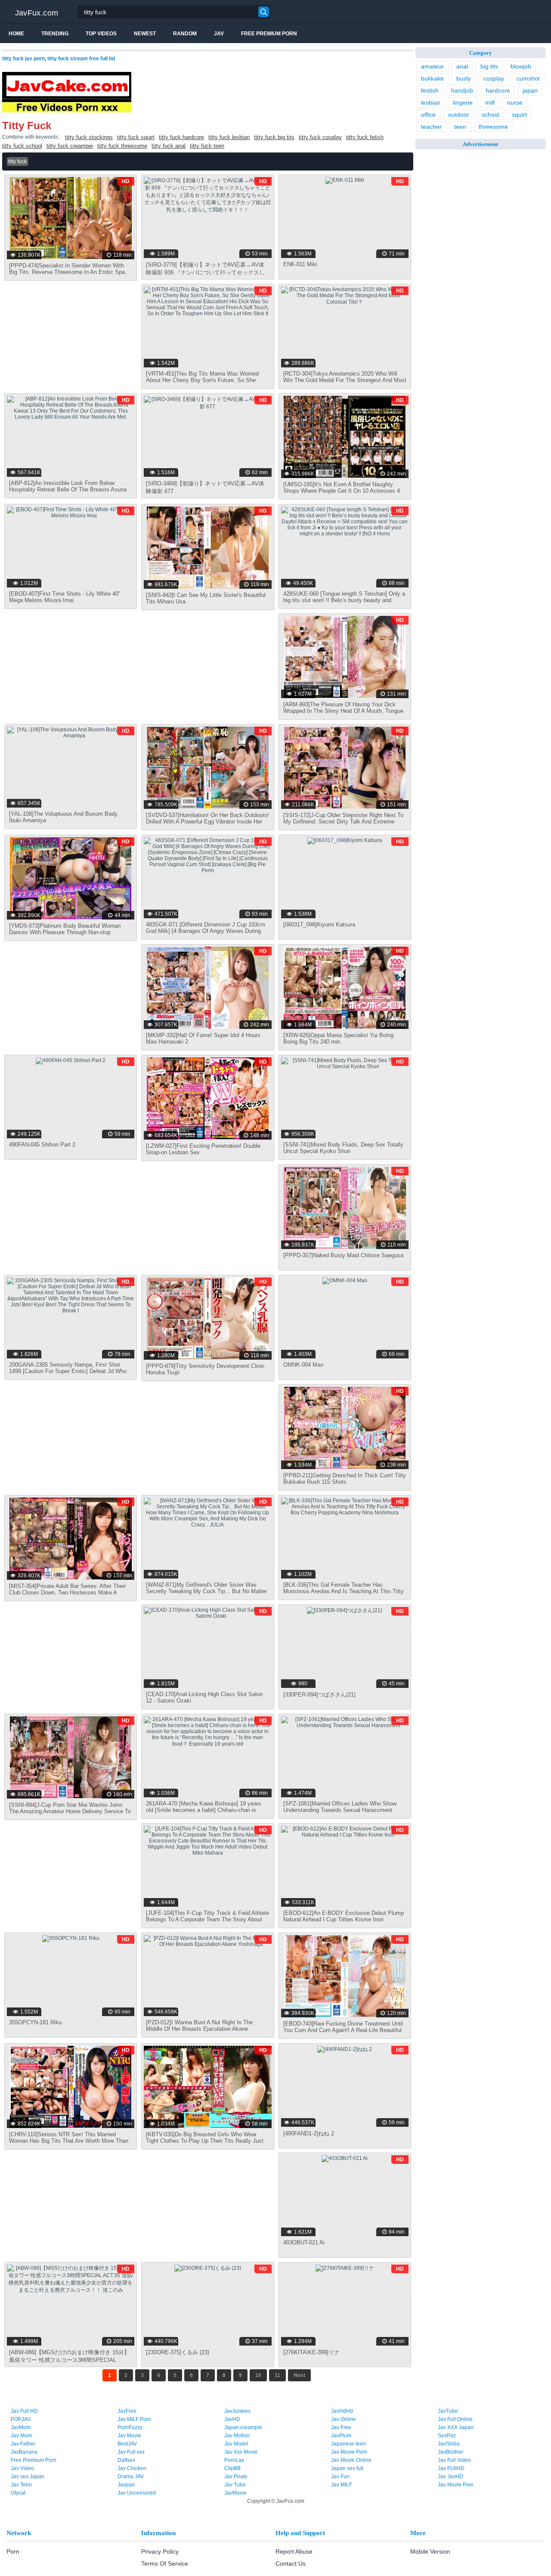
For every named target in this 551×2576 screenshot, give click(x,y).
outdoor (459, 115)
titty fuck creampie (70, 146)
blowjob (521, 66)
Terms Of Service (165, 2564)
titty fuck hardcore (181, 137)
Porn (13, 2551)
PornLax (234, 2460)
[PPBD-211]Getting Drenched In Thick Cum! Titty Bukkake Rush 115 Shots (345, 1479)
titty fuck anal (169, 146)
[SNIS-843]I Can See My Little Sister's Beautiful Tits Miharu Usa (206, 598)
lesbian (431, 103)
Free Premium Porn (269, 34)
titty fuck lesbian (229, 137)
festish (430, 90)
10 (258, 2375)
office (428, 115)
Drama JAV (131, 2477)
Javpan (126, 2485)
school (491, 115)
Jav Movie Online (351, 2460)
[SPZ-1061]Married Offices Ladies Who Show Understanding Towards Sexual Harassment (340, 1807)
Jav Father (23, 2444)
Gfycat (18, 2493)
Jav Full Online (455, 2419)
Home (16, 34)
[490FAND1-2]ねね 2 (309, 2133)
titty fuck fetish (365, 137)
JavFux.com (37, 13)
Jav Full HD (24, 2411)
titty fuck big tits (274, 137)
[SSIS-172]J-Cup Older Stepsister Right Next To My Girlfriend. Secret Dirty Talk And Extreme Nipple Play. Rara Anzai (343, 822)
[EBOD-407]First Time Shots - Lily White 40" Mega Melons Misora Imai (65, 597)
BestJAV (127, 2444)
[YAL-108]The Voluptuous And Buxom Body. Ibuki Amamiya (64, 817)
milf (490, 103)
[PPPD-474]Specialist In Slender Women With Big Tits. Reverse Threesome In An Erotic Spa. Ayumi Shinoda (68, 272)
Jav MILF (342, 2485)
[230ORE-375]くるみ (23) (178, 2352)
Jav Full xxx (131, 2452)
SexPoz (447, 2436)
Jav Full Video (454, 2460)
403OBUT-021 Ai (304, 2242)
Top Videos (101, 34)
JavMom (21, 2427)
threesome (493, 127)
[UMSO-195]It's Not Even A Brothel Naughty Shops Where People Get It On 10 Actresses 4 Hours (342, 491)
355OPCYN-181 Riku (35, 2022)
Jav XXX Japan (456, 2427)
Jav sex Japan (28, 2477)
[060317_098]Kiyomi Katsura (319, 924)
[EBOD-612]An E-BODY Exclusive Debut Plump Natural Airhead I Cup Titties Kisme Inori (344, 1916)
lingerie (463, 103)
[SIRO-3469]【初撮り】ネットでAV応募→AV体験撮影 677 (205, 487)
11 (277, 2375)
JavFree (127, 2411)
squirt (519, 115)
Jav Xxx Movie (241, 2452)
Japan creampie (243, 2427)
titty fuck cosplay (320, 137)
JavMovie (235, 2493)
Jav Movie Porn (349, 2452)
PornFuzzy (130, 2427)
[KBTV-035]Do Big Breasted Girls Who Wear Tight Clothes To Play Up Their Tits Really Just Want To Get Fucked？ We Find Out (205, 2141)
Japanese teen (348, 2444)
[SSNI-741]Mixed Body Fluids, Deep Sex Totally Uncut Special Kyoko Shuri (343, 1148)
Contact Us (291, 2564)
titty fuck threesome (122, 146)
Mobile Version (430, 2551)
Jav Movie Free (456, 2485)
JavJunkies (237, 2411)
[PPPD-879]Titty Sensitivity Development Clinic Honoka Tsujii (205, 1369)
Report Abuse (294, 2551)
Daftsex (126, 2460)
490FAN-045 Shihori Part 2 (42, 1145)
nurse (515, 103)
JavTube (448, 2411)
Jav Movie (129, 2436)
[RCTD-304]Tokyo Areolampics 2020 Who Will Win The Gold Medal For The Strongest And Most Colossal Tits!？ (345, 380)
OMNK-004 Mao (303, 1365)
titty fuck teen (207, 146)
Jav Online (344, 2419)
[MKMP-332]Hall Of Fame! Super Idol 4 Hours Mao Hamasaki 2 (203, 1038)
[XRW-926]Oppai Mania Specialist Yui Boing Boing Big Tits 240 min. (338, 1038)
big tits (489, 66)
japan (530, 90)
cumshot (528, 78)
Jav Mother (237, 2436)
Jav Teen (21, 2485)
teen (460, 127)
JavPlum (341, 2436)
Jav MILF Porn (134, 2419)
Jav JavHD (450, 2477)
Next (299, 2375)
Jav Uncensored (137, 2493)
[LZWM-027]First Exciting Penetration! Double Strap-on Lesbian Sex (203, 1149)
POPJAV (21, 2419)
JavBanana (24, 2452)
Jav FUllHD (451, 2468)
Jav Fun (340, 2477)
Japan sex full (347, 2468)
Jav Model (236, 2444)
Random (185, 34)
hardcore (498, 90)
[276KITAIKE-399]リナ (311, 2352)
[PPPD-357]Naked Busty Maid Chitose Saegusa (343, 1255)
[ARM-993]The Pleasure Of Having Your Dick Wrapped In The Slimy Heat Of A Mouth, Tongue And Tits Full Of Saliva (343, 711)
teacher (431, 127)
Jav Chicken (132, 2468)
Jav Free (341, 2427)
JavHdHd (342, 2411)
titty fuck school (22, 146)
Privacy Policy (160, 2551)
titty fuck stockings (89, 137)
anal (462, 66)
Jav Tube (235, 2485)
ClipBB (232, 2468)
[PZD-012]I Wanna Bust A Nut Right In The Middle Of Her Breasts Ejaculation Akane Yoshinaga (199, 2029)
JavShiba (449, 2444)
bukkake (432, 78)
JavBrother (450, 2452)
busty (464, 78)
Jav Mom (21, 2436)
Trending (55, 34)
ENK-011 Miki (300, 264)
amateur (432, 66)
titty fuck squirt (136, 137)
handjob (462, 90)
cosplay (494, 78)
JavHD (232, 2419)
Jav (219, 34)
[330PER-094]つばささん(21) (319, 1695)
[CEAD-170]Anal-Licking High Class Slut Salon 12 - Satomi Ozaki (204, 1697)
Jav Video (22, 2468)
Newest (145, 34)
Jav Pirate (236, 2477)
